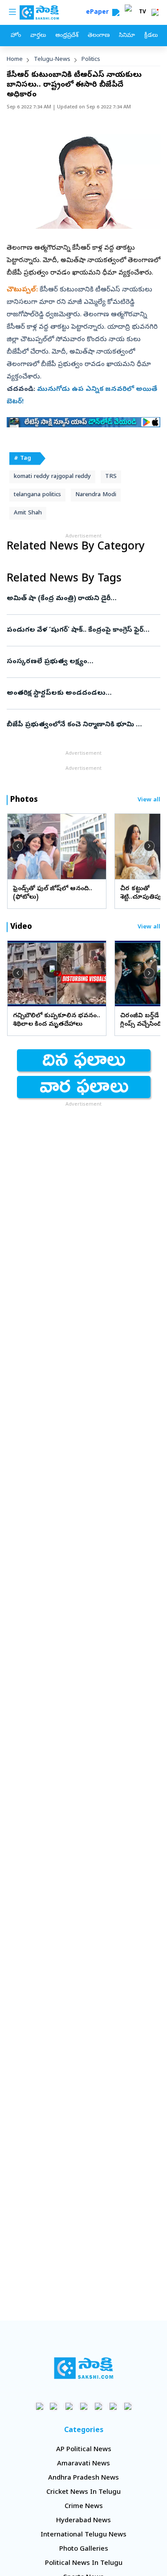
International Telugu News (83, 2535)
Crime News (84, 2507)
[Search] (116, 12)
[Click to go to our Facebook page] (39, 2406)
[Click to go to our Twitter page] (69, 2406)
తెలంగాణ (99, 36)
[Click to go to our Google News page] (128, 2406)
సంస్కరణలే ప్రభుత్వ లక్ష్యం (82, 662)
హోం (16, 36)
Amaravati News (83, 2464)
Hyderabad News (83, 2521)
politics (91, 60)
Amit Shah (28, 513)
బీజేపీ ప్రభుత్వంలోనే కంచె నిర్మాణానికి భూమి (83, 725)
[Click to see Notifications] (155, 12)
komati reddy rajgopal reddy (52, 477)
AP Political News (84, 2450)
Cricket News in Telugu (83, 2492)
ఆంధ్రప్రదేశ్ (67, 36)
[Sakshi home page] (83, 2368)
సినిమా (127, 36)
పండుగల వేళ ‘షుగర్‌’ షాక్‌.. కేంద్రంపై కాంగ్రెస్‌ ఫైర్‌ (83, 630)
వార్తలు (38, 36)
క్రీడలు (151, 36)
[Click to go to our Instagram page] (83, 2406)
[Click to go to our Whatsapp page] (54, 2406)
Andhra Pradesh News (83, 2478)
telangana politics (37, 495)
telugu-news (52, 60)
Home (15, 60)
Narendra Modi (96, 495)
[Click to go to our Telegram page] (113, 2406)
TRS (111, 477)
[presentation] (18, 846)
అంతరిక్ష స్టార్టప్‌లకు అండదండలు (83, 693)
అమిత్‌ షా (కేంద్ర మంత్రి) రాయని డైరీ (80, 599)
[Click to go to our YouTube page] (98, 2406)
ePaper (99, 13)
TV (143, 12)
